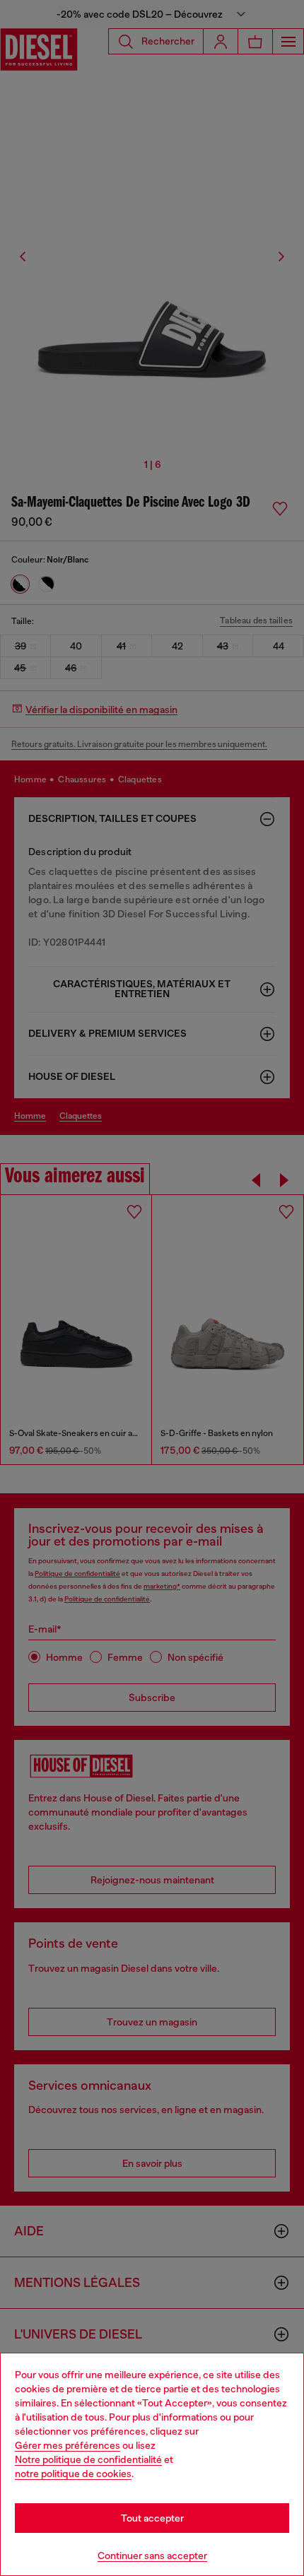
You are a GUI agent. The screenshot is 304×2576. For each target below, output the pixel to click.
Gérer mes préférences (68, 2445)
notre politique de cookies (73, 2474)
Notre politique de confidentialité (88, 2459)
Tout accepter (152, 2518)
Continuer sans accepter (152, 2556)
